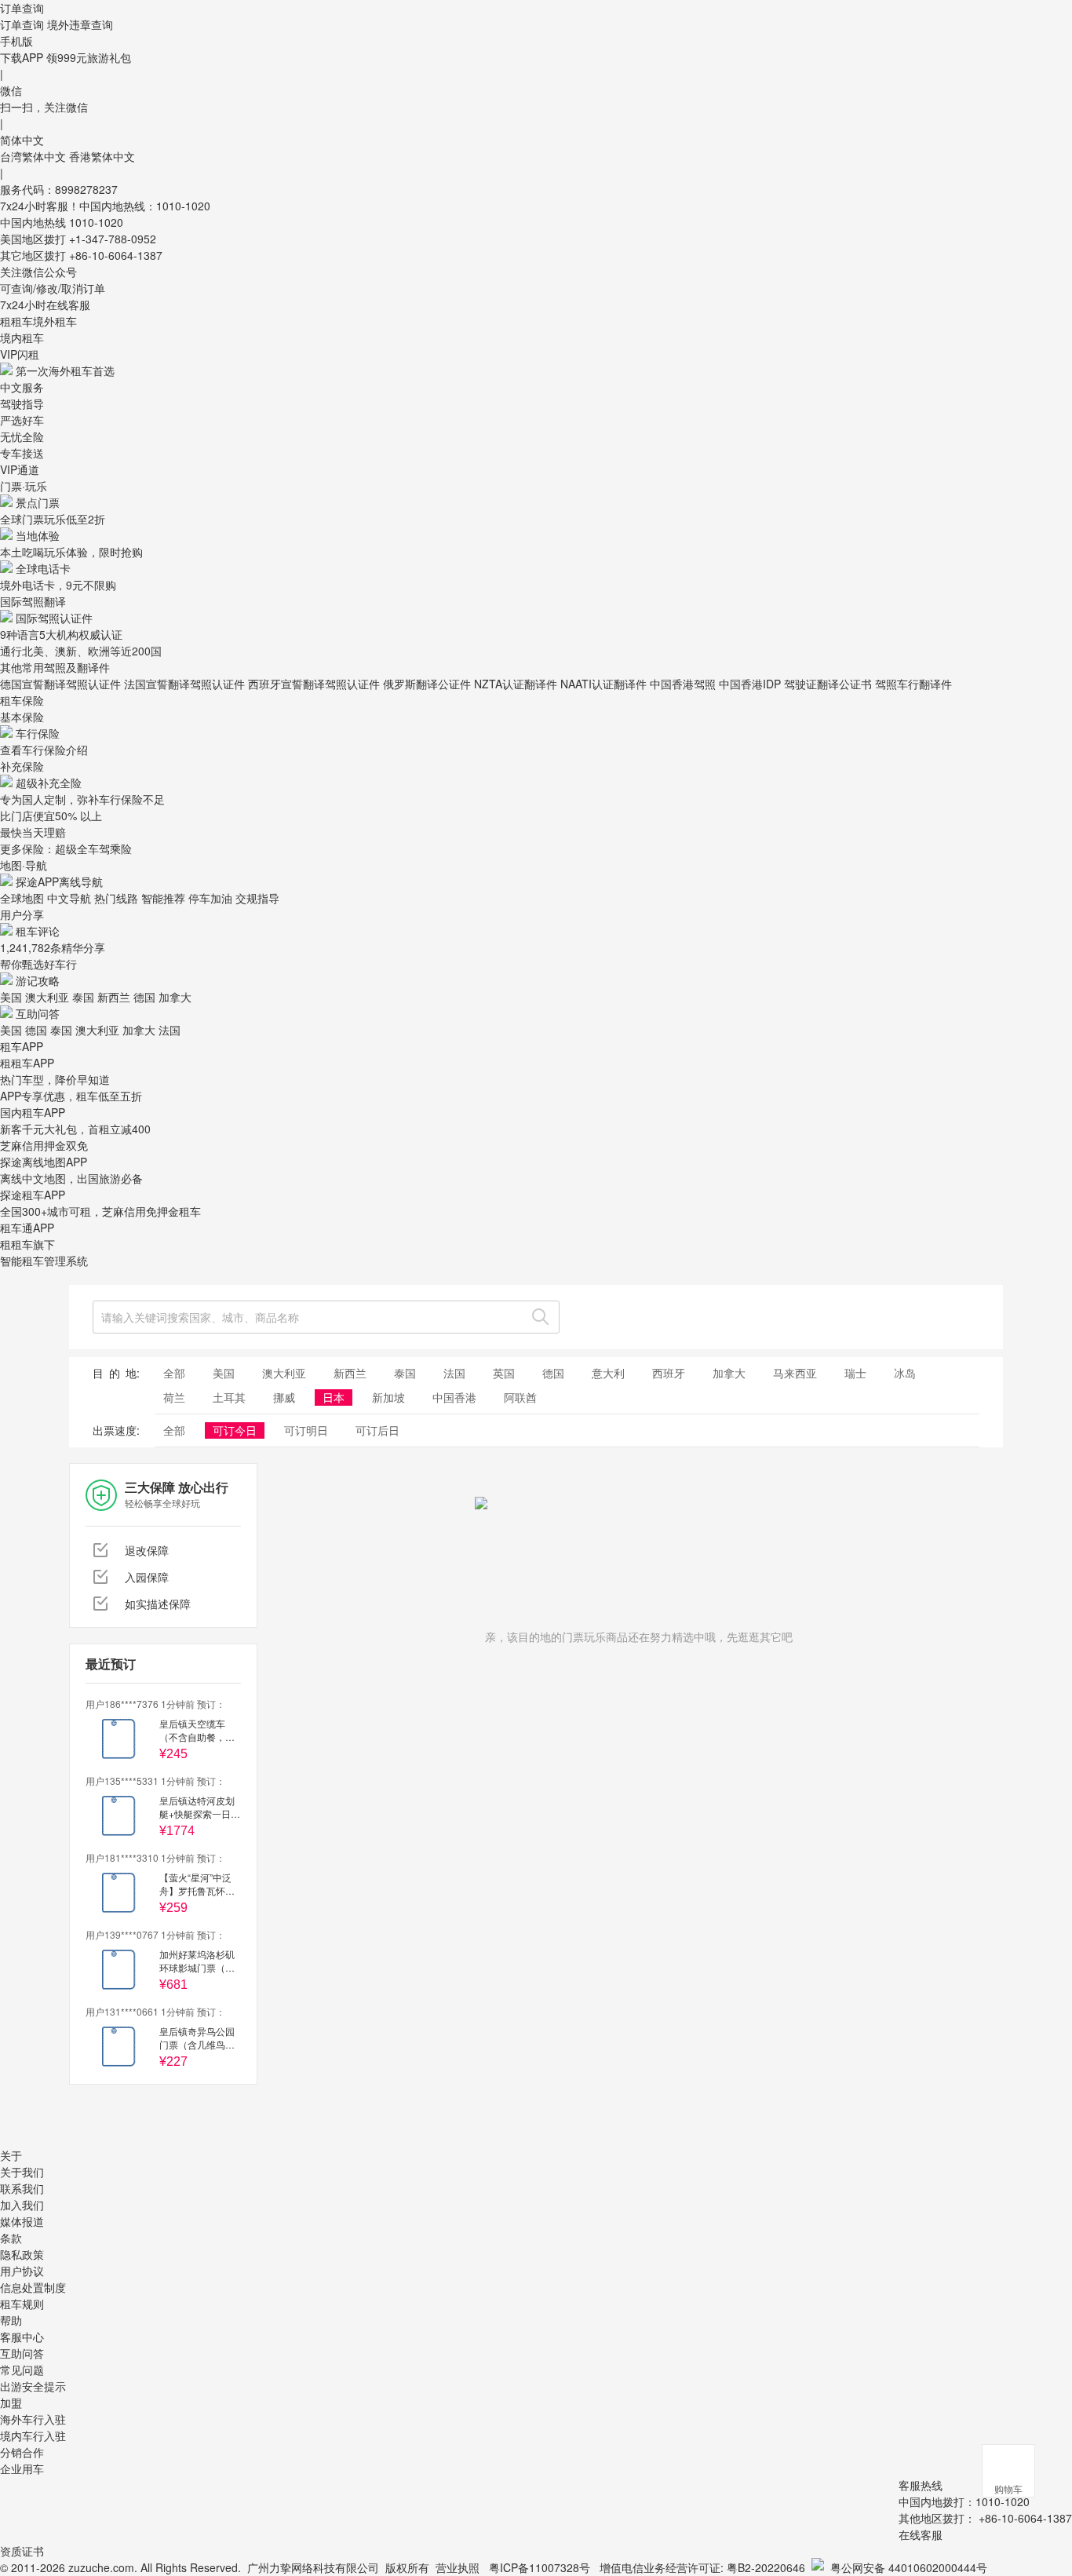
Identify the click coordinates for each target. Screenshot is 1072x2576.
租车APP (22, 1046)
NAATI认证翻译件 (603, 684)
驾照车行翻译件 (913, 684)
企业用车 (22, 2468)
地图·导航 (24, 865)
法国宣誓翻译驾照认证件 (184, 684)
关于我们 (22, 2172)
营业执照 (458, 2567)
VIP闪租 (20, 354)
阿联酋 (520, 1397)
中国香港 (454, 1397)
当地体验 (38, 535)
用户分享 (22, 914)
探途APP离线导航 (59, 881)
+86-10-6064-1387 (116, 255)
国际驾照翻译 (33, 601)
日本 (334, 1397)
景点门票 (38, 502)
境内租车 (22, 338)
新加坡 (388, 1397)
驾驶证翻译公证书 (828, 684)
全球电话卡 (43, 568)
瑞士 (855, 1373)
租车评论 (38, 931)
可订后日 (377, 1430)
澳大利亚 (47, 997)
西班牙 (669, 1373)
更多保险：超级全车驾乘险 (66, 848)
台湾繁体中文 (35, 156)
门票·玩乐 (24, 486)
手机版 (16, 41)
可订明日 (306, 1430)
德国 (144, 997)
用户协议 (22, 2271)
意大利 (608, 1373)
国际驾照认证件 (54, 618)
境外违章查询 (80, 24)
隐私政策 (22, 2254)
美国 (11, 997)
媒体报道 (22, 2221)
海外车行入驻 (33, 2419)
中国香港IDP (750, 684)
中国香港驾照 (683, 684)
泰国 (83, 997)
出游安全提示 (33, 2386)
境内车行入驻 (33, 2436)
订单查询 (22, 24)
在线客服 (921, 2534)
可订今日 (235, 1430)
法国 (170, 1030)
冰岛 (905, 1373)
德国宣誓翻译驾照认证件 (60, 684)
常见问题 (22, 2370)
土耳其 (229, 1397)
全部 (174, 1373)
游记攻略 (38, 980)
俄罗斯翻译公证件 (427, 684)
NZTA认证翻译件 (516, 684)
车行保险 (38, 733)
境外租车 (55, 321)
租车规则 (22, 2304)
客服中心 (22, 2337)
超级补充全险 (49, 783)
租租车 (16, 321)
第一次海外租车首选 (65, 370)
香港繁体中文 (102, 156)
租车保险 (22, 700)
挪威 (284, 1397)
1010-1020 (96, 222)
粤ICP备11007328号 (540, 2567)
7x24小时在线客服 (45, 305)
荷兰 (174, 1397)
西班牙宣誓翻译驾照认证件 (314, 684)
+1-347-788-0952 (113, 239)
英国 (504, 1373)
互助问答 (38, 1013)
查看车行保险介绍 (44, 750)
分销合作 (22, 2452)
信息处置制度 (33, 2287)
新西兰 (114, 997)
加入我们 (22, 2205)
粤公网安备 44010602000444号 (909, 2567)
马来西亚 (795, 1373)
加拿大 (175, 997)
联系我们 (22, 2188)
